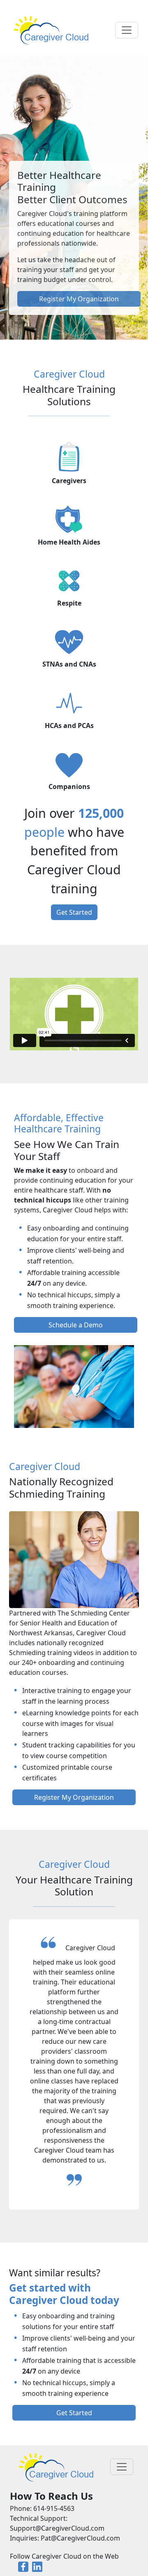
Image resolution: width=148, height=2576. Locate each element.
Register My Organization (79, 299)
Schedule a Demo (76, 1325)
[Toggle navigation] (127, 30)
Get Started (74, 912)
